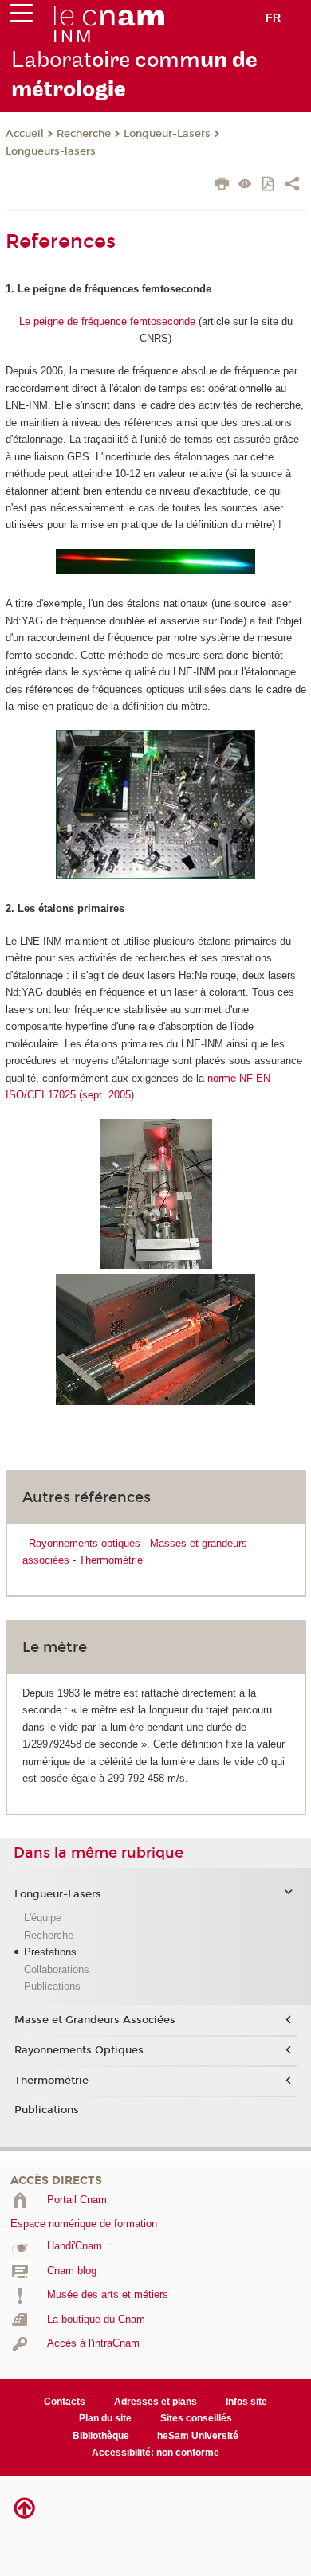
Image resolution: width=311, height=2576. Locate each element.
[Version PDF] (269, 185)
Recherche (84, 134)
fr (273, 18)
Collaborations (57, 1969)
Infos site (246, 2402)
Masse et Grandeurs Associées (95, 2020)
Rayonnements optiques (85, 1543)
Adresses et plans (155, 2402)
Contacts (65, 2402)
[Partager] (292, 186)
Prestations (50, 1952)
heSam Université (198, 2436)
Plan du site (105, 2418)
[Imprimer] (222, 186)
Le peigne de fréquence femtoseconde (107, 321)
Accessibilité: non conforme (155, 2453)
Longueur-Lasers (167, 134)
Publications (52, 1986)
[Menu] (22, 17)
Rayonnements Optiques (79, 2050)
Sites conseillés (196, 2418)
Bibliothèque (101, 2436)
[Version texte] (245, 185)
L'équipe (43, 1918)
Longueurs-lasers (51, 151)
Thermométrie (111, 1560)
